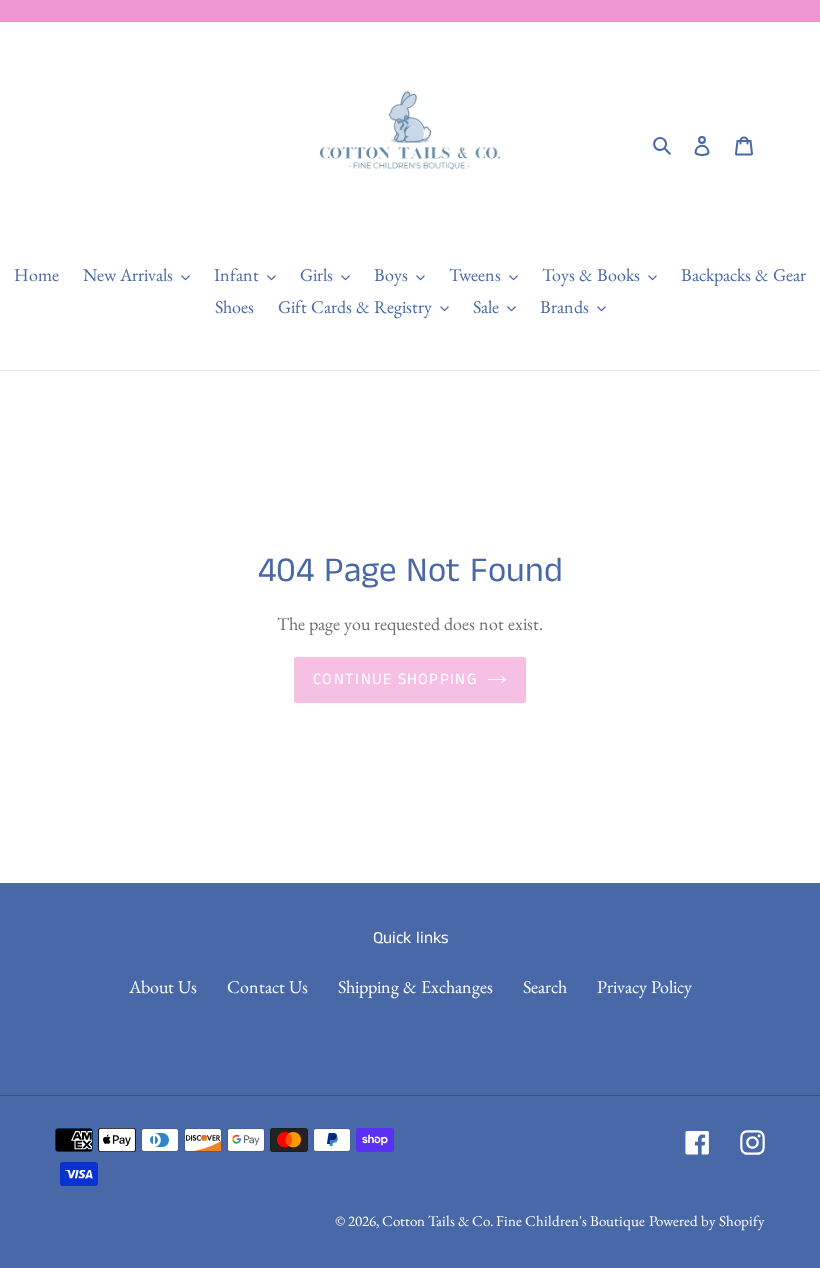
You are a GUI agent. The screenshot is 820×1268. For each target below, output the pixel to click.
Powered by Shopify (707, 1220)
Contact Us (267, 986)
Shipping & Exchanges (415, 986)
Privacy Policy (644, 986)
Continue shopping (395, 679)
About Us (163, 986)
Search (545, 986)
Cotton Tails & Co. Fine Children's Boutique (513, 1220)
